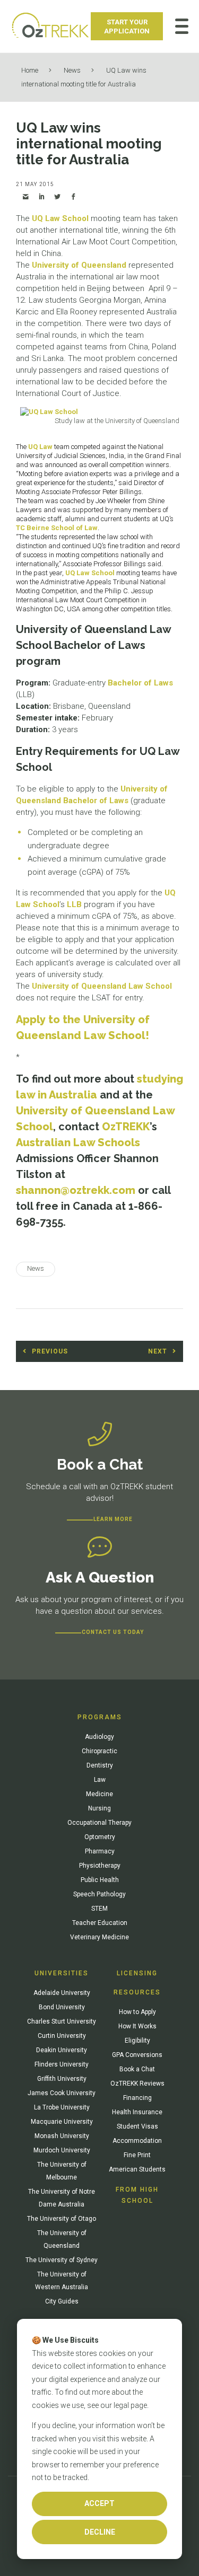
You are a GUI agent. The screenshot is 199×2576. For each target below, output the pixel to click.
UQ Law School (60, 218)
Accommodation (137, 2141)
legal (121, 2405)
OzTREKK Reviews (137, 2083)
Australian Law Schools (78, 1142)
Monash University (62, 2136)
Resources (137, 1992)
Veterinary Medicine (99, 1937)
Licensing (137, 1973)
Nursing (99, 1808)
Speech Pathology (99, 1894)
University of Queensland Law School (102, 986)
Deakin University (62, 2050)
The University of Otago (62, 2219)
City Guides (62, 2301)
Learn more (113, 1519)
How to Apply (137, 2012)
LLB (74, 904)
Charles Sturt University (62, 2021)
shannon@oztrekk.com (76, 1190)
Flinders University (62, 2064)
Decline (100, 2532)
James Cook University (62, 2093)
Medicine (99, 1794)
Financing (137, 2098)
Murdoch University (62, 2150)
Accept (99, 2503)
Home (30, 70)
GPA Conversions (137, 2055)
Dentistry (100, 1765)
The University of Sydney (62, 2260)
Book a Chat (137, 2069)
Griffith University (62, 2079)
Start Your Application (127, 27)
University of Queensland (79, 265)
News (72, 70)
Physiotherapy (100, 1866)
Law (100, 1780)
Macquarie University (62, 2122)
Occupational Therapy (99, 1823)
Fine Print (137, 2155)
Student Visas (137, 2126)
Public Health (100, 1880)
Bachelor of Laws (140, 683)
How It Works (137, 2026)
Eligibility (137, 2041)
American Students (137, 2169)
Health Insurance (137, 2112)
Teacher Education (100, 1923)
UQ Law (40, 447)
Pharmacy (100, 1851)
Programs (100, 1717)
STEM (99, 1909)
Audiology (99, 1737)
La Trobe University (62, 2107)
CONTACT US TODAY (113, 1632)
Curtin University (62, 2036)
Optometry (100, 1837)
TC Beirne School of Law (57, 528)
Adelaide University (62, 1993)
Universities (62, 1973)
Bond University (62, 2007)
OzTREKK (126, 1127)
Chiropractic (99, 1751)
